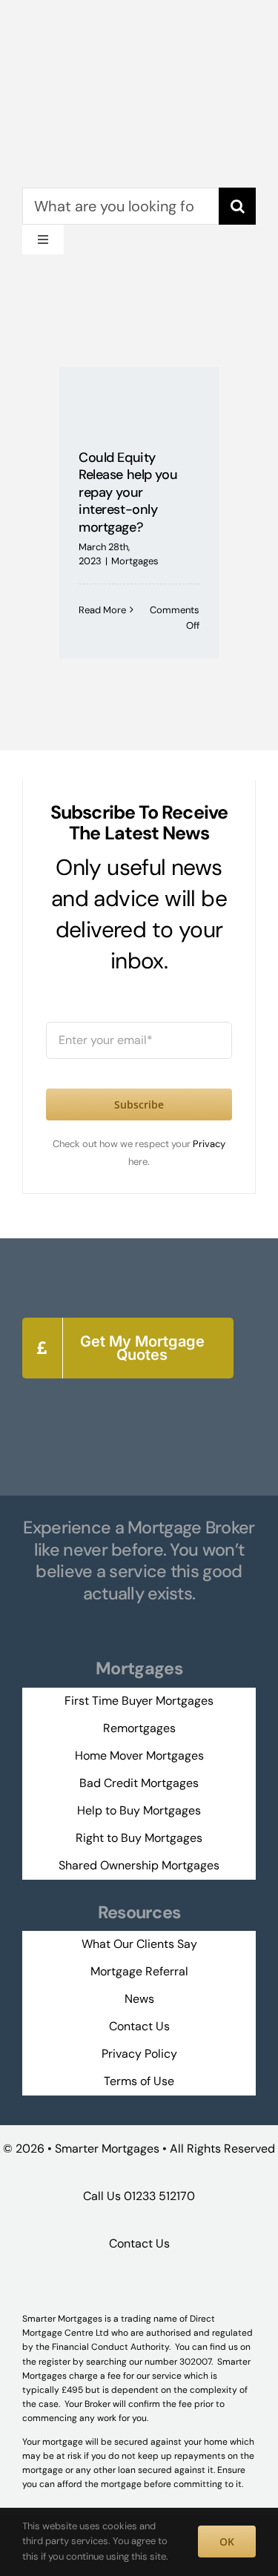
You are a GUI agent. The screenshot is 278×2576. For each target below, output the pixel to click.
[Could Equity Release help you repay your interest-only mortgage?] (139, 397)
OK (227, 2542)
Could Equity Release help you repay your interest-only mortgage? (128, 492)
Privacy (209, 1144)
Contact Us (139, 2243)
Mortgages (135, 561)
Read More (102, 610)
